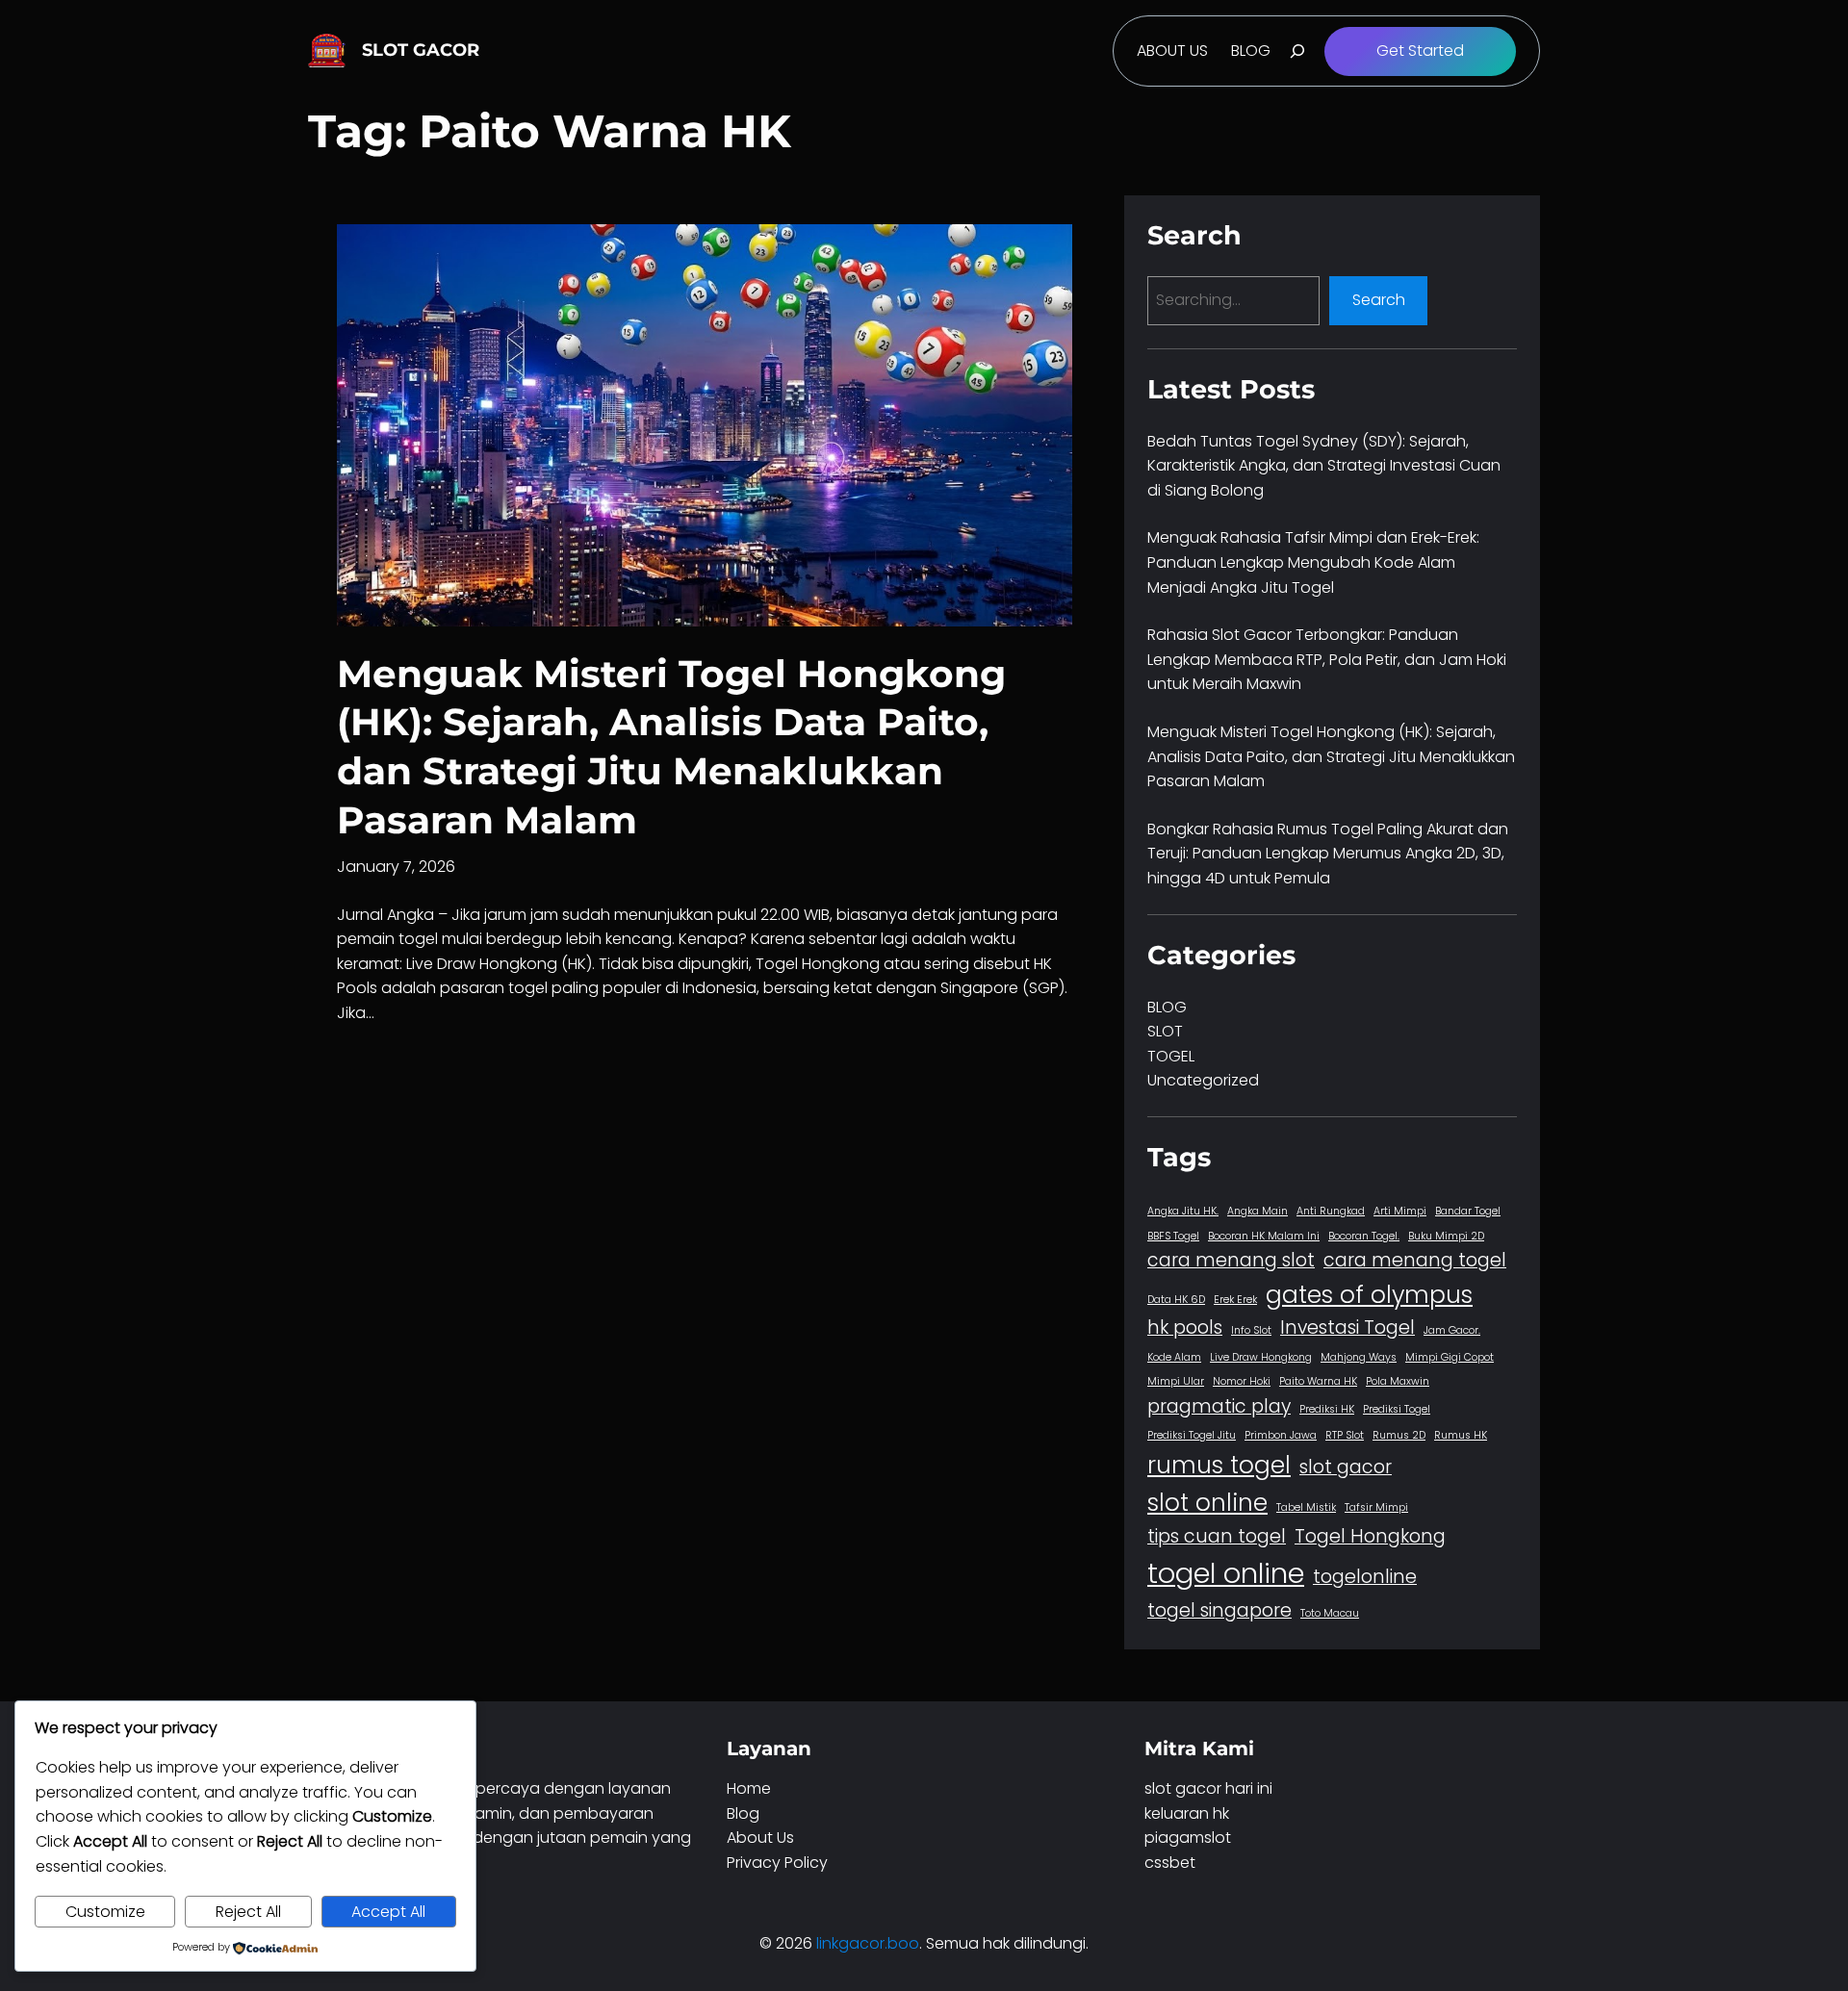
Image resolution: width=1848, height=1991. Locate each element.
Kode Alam (1174, 1357)
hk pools (1185, 1327)
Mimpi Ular (1176, 1381)
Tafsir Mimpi (1376, 1507)
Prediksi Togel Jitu (1192, 1435)
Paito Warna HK (1318, 1381)
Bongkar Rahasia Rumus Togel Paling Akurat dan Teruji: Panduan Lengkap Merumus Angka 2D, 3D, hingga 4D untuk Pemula (1328, 854)
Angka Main (1258, 1211)
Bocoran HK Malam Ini (1264, 1236)
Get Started (1420, 51)
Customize (105, 1912)
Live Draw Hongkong (1261, 1357)
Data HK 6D (1176, 1300)
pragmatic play (1219, 1406)
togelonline (1365, 1577)
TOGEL (1171, 1056)
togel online (1226, 1573)
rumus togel (1219, 1465)
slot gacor (1346, 1467)
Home (749, 1788)
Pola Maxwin (1398, 1381)
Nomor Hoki (1242, 1381)
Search (1379, 300)
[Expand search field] (1297, 51)
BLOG (1251, 51)
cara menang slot (1231, 1260)
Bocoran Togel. (1364, 1236)
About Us (760, 1838)
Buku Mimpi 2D (1446, 1236)
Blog (743, 1813)
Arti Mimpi (1400, 1211)
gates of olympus (1369, 1295)
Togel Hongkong (1370, 1536)
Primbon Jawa (1281, 1435)
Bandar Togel (1468, 1211)
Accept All (388, 1912)
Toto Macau (1330, 1613)
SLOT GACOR (421, 50)
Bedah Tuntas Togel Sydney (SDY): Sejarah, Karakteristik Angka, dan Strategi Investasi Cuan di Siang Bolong (1324, 466)
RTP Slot (1345, 1435)
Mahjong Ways (1359, 1357)
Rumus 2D (1399, 1435)
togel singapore (1219, 1610)
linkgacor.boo (868, 1943)
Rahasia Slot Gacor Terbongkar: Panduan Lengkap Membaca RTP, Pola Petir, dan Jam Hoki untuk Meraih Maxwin (1327, 659)
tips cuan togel (1217, 1536)
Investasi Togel (1347, 1327)
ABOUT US (1172, 51)
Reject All (248, 1912)
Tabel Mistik (1306, 1507)
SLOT (1165, 1031)
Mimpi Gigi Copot (1450, 1357)
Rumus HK (1461, 1435)
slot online (1207, 1503)
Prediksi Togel (1397, 1409)
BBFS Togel (1173, 1236)
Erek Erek (1235, 1300)
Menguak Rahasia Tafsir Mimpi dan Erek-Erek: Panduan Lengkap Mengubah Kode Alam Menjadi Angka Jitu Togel (1313, 562)
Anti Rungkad (1331, 1211)
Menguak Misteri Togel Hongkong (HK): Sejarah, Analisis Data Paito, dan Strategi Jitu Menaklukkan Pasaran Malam (671, 747)
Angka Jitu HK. (1183, 1211)
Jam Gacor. (1452, 1330)
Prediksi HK (1327, 1409)
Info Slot (1251, 1330)
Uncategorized (1203, 1080)
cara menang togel (1415, 1260)
